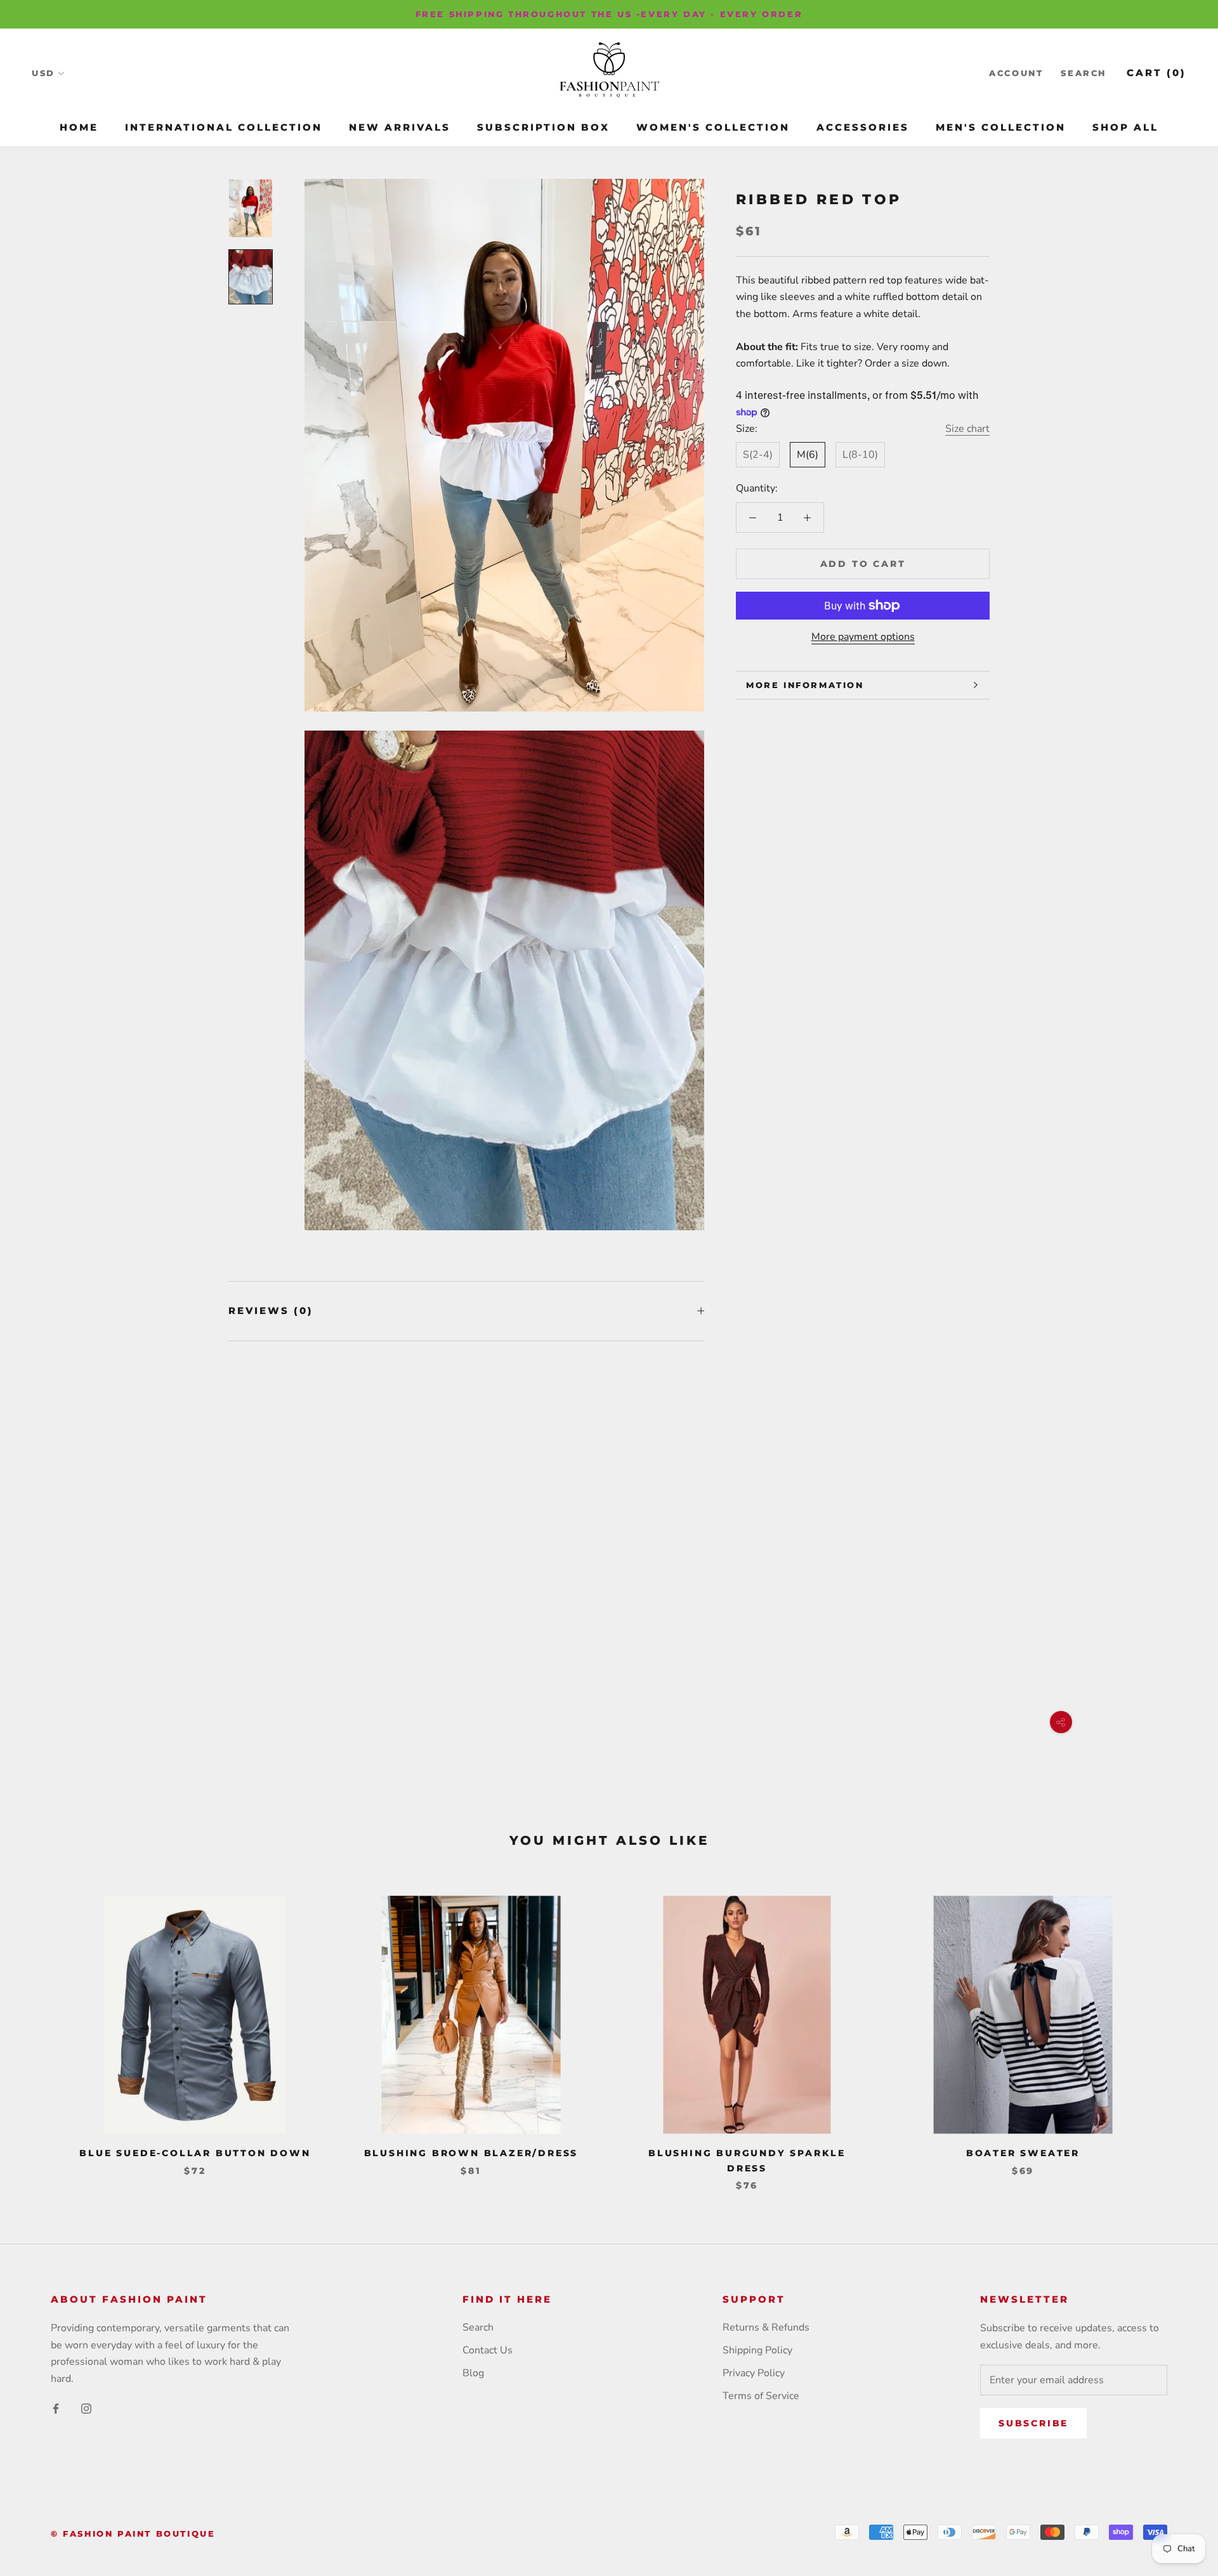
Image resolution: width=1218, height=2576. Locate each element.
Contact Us (488, 2350)
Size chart (967, 429)
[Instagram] (86, 2408)
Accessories (863, 127)
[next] (1178, 2030)
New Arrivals (400, 127)
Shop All (1125, 127)
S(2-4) (758, 455)
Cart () (1156, 73)
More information (805, 685)
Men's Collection (1001, 127)
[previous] (40, 2030)
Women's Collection (713, 127)
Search (1084, 74)
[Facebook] (56, 2408)
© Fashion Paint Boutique (133, 2534)
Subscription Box (543, 127)
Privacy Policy (754, 2373)
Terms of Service (761, 2396)
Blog (473, 2373)
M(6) (808, 455)
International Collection (224, 127)
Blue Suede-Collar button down (195, 2153)
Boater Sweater (1023, 2153)
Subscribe (1033, 2423)
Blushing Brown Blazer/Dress (471, 2153)
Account (1016, 74)
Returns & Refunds (766, 2327)
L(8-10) (860, 455)
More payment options (863, 637)
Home (79, 127)
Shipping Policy (757, 2350)
